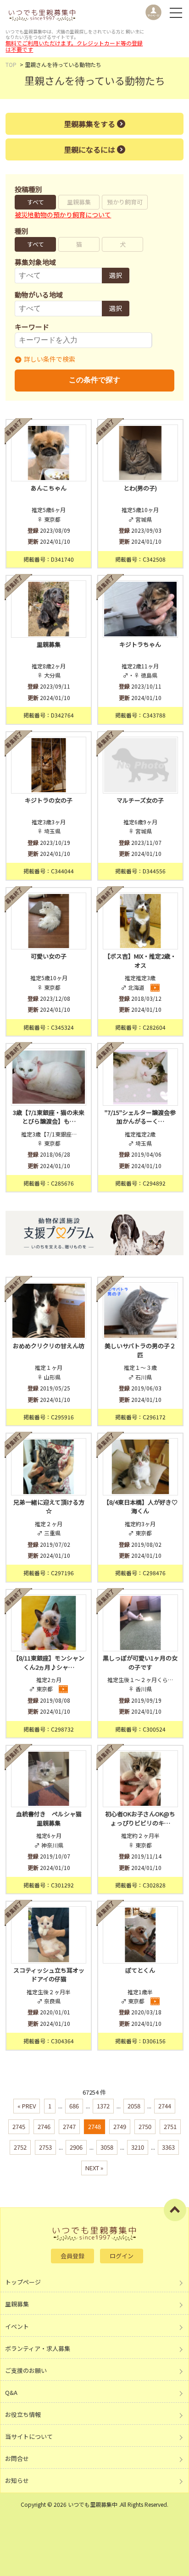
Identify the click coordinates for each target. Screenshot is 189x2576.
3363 (168, 2147)
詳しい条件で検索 (50, 359)
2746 (44, 2126)
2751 (170, 2126)
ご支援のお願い (26, 2370)
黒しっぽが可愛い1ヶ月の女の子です (140, 1663)
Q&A (11, 2392)
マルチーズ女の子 (140, 800)
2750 (145, 2126)
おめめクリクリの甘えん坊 (49, 1346)
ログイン (122, 2256)
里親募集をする (89, 124)
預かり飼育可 (125, 202)
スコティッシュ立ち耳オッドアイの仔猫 (49, 1975)
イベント (17, 2326)
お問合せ (17, 2458)
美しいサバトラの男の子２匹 (140, 1350)
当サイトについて (29, 2436)
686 (74, 2106)
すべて (36, 202)
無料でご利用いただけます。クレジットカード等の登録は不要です (74, 46)
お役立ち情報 (23, 2414)
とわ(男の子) (140, 488)
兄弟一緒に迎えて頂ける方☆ (49, 1507)
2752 (20, 2147)
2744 (165, 2106)
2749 (120, 2126)
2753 (45, 2147)
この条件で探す (94, 380)
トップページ (23, 2282)
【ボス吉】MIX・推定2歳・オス (140, 961)
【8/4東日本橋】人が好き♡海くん (140, 1507)
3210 (138, 2147)
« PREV (27, 2106)
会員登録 (72, 2256)
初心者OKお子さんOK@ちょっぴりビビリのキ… (140, 1818)
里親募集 (79, 202)
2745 (19, 2126)
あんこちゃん (49, 488)
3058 (107, 2147)
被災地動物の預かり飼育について (63, 215)
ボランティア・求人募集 (38, 2348)
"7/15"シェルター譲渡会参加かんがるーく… (140, 1117)
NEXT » (94, 2168)
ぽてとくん (140, 1970)
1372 (103, 2106)
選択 (116, 275)
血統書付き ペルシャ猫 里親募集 (51, 1818)
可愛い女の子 (49, 956)
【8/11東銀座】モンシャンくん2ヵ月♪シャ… (49, 1663)
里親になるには (89, 149)
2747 (69, 2126)
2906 (76, 2147)
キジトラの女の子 (49, 800)
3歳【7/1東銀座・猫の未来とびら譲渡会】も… (49, 1117)
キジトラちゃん (140, 644)
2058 (134, 2106)
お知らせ (17, 2480)
